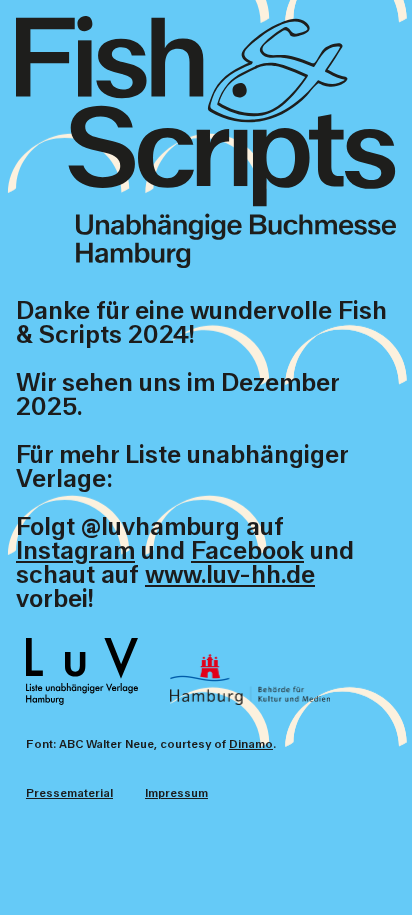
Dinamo (251, 744)
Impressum (176, 793)
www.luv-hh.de (230, 575)
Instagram (75, 551)
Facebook (247, 551)
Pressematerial (69, 793)
